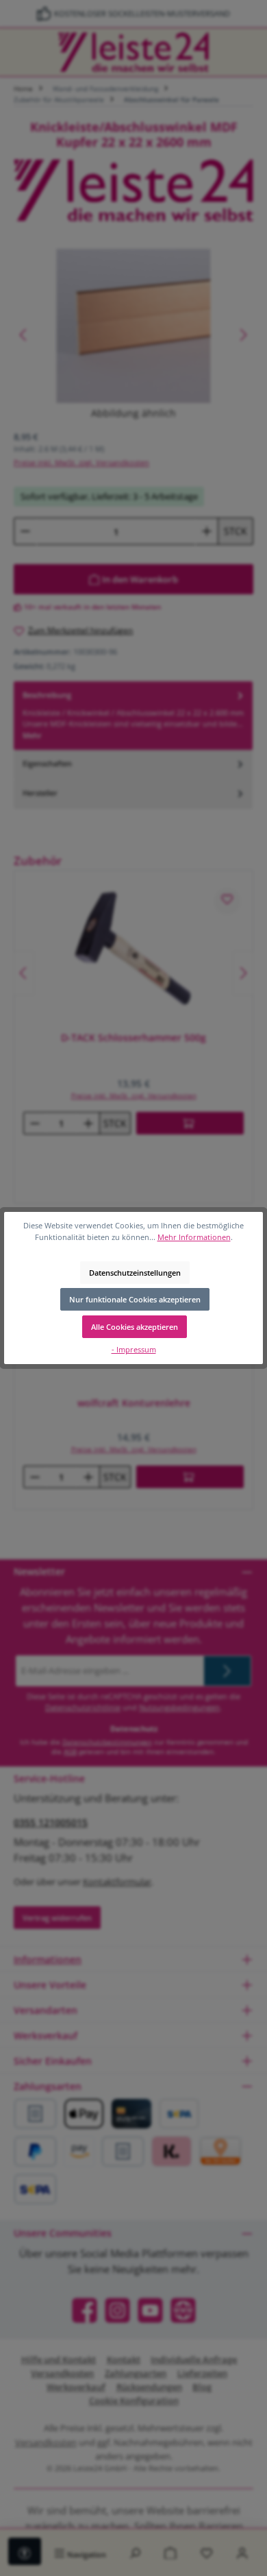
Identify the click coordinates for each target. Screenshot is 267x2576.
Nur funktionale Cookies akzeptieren (135, 1299)
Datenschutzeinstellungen (135, 1273)
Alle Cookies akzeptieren (135, 1327)
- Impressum (134, 1349)
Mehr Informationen (194, 1237)
